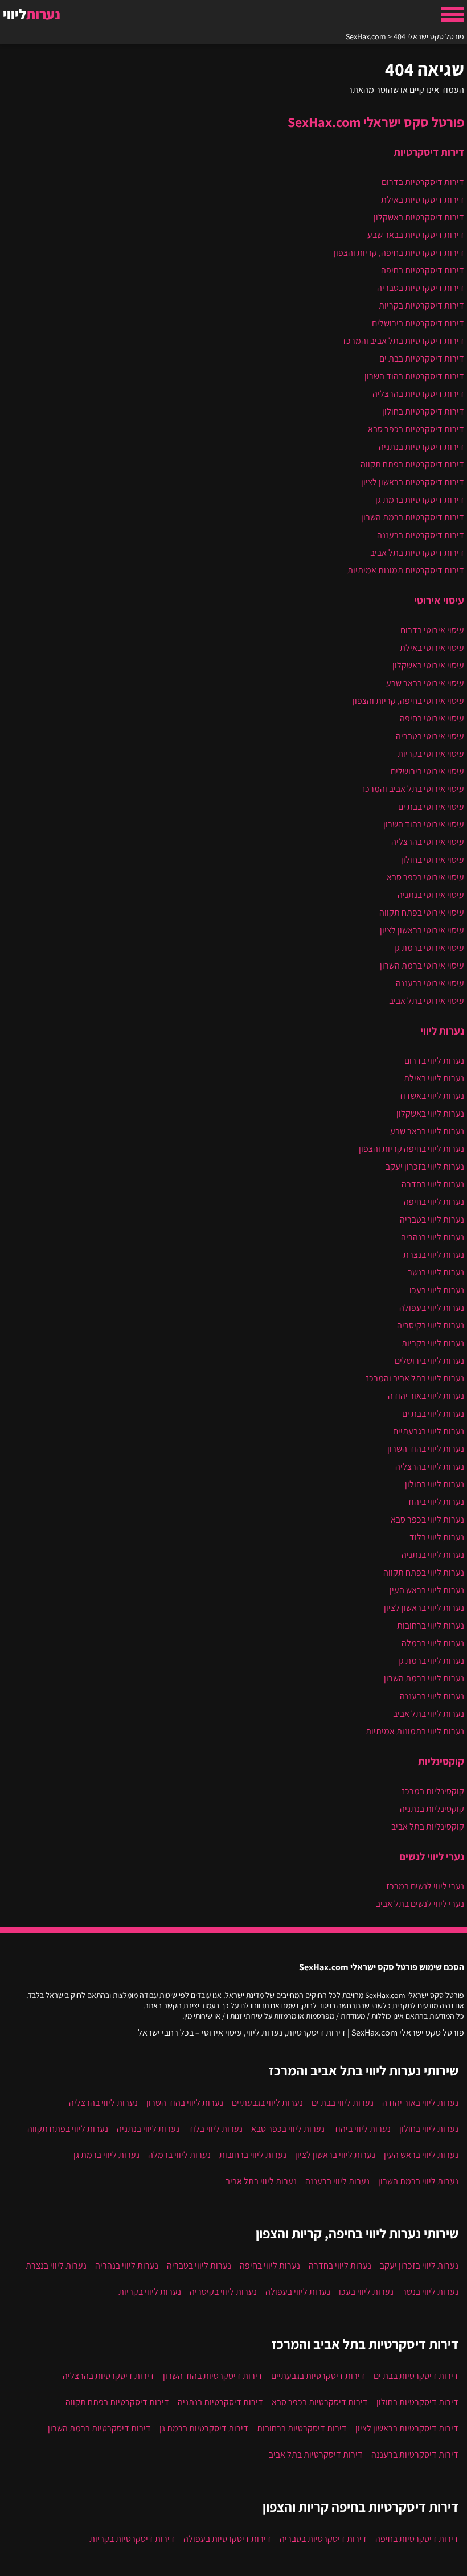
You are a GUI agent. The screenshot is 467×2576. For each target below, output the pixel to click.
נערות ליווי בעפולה (432, 1308)
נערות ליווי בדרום (434, 1061)
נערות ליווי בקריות (433, 1343)
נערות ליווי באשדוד (431, 1096)
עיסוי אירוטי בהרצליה (428, 842)
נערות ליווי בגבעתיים (429, 1431)
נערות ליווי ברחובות (431, 1625)
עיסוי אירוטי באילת (432, 648)
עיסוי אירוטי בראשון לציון (422, 930)
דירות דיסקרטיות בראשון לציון (413, 482)
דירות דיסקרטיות (429, 152)
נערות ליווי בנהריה (433, 1237)
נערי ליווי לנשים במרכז (425, 1886)
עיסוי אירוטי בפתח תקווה (422, 912)
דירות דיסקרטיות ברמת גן (420, 500)
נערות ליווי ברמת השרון (424, 1678)
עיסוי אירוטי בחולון (433, 860)
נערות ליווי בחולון (435, 1484)
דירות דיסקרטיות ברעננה (421, 535)
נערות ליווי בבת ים (433, 1414)
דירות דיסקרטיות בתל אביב (417, 553)
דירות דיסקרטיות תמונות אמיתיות (406, 570)
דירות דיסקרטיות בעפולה (227, 2539)
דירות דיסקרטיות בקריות (421, 305)
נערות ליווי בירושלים (429, 1361)
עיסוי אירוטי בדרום (432, 630)
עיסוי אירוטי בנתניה (431, 895)
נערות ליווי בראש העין (427, 1590)
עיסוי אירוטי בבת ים (431, 807)
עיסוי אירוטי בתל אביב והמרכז (413, 789)
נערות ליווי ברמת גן (431, 1661)
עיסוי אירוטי (439, 600)
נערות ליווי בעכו (437, 1290)
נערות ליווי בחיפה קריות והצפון (411, 1149)
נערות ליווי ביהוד (435, 1502)
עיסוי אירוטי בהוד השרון (424, 824)
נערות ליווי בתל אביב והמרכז (415, 1378)
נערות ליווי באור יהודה (426, 1396)
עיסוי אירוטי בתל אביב (427, 1001)
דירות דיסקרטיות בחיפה (423, 270)
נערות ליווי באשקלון (430, 1113)
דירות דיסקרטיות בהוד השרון (414, 376)
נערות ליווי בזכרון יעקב (425, 1166)
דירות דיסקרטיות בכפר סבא (416, 429)
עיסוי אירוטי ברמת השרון (422, 965)
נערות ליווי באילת (434, 1078)
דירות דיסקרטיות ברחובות (302, 2428)
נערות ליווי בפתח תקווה (424, 1572)
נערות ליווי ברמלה (433, 1643)
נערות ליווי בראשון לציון (424, 1608)
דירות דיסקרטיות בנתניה (421, 447)
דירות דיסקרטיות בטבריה (421, 288)
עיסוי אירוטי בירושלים (427, 771)
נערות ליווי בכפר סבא (427, 1519)
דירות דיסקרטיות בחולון (423, 411)
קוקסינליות (441, 1761)
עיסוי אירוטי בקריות (431, 754)
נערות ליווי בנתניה (433, 1555)
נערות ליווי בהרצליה (430, 1467)
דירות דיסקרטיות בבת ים (422, 358)
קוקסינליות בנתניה (432, 1809)
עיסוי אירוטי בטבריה (430, 736)
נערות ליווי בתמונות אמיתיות (415, 1731)
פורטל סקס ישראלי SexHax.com (376, 122)
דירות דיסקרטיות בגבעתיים (318, 2376)
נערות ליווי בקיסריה (431, 1325)
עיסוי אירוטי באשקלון (428, 665)
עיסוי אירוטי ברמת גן (429, 948)
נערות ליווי (442, 1031)
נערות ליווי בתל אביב (429, 1714)
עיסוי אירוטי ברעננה (430, 983)
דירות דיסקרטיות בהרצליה (418, 394)
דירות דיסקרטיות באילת (423, 200)
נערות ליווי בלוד (437, 1537)
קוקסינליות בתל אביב (428, 1826)
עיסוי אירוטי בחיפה (432, 718)
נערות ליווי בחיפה (434, 1202)
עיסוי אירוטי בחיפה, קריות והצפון (408, 701)
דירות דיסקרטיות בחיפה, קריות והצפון (399, 253)
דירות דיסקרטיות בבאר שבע (416, 235)
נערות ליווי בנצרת (434, 1255)
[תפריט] (453, 14)
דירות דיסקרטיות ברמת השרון (413, 517)
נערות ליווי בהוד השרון (426, 1449)
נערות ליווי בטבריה (432, 1219)
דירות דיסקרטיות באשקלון (419, 217)
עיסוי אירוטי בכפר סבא (425, 877)
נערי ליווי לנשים (432, 1856)
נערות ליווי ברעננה (432, 1696)
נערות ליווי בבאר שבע (427, 1131)
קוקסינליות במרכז (433, 1791)
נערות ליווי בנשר (436, 1272)
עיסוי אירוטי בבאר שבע (425, 683)
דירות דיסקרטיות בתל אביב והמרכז (403, 341)
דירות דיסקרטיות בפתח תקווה (412, 464)
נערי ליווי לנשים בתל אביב (420, 1904)
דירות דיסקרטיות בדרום (423, 182)
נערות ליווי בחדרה (433, 1184)
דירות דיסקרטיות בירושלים (418, 323)
